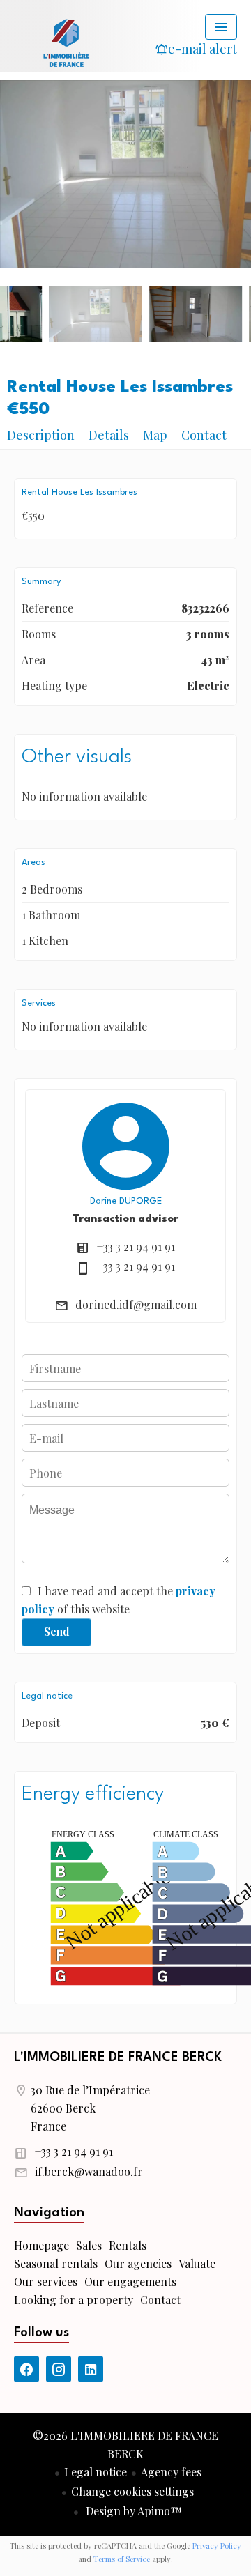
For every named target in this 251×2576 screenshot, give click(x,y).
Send (57, 1631)
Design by (132, 2511)
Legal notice (96, 2472)
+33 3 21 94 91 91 (136, 1247)
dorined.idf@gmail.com (136, 1304)
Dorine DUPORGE (126, 1201)
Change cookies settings (132, 2491)
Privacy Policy (217, 2546)
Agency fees (171, 2472)
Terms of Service (122, 2559)
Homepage (66, 42)
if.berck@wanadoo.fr (89, 2171)
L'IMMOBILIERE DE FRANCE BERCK (118, 2057)
